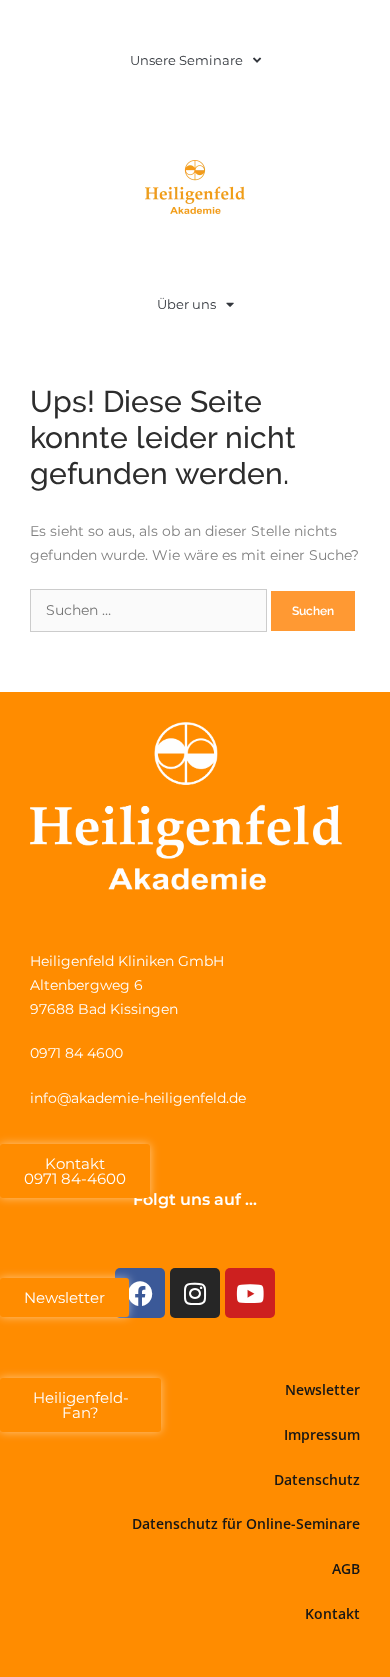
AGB (346, 1568)
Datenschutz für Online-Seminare (246, 1523)
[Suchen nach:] (150, 610)
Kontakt (332, 1613)
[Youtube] (250, 1293)
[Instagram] (195, 1293)
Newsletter (322, 1389)
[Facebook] (140, 1293)
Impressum (322, 1434)
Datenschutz (317, 1479)
